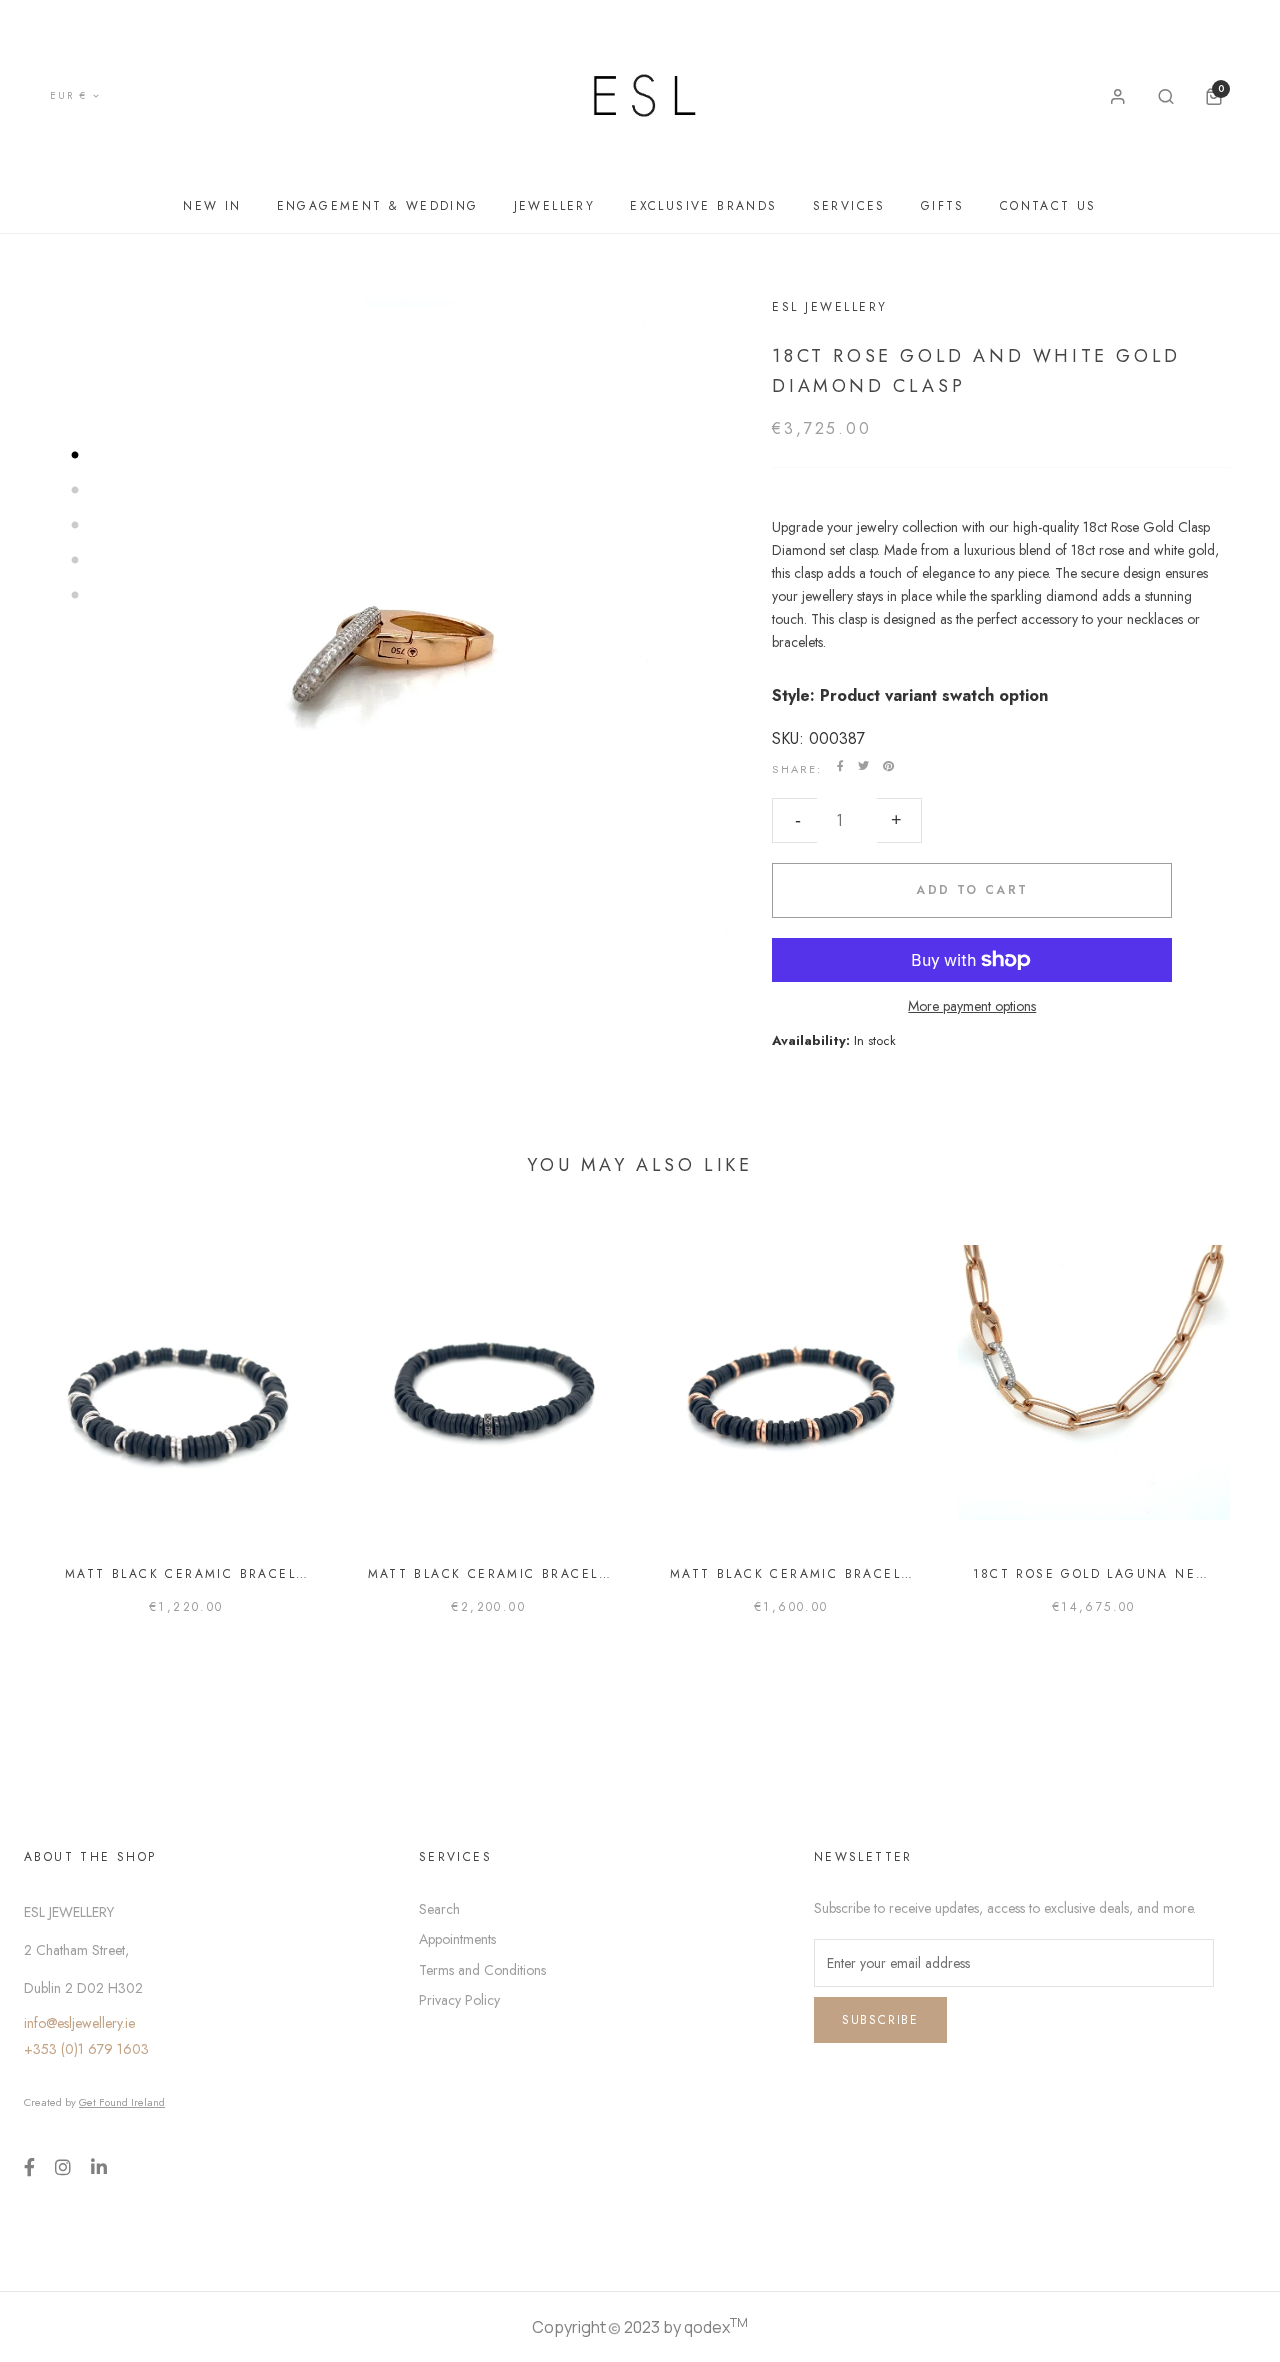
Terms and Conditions (482, 1970)
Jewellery (555, 206)
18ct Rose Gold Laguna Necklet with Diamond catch (1094, 1574)
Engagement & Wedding (378, 206)
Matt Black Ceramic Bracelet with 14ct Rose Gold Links (791, 1574)
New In (212, 206)
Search (439, 1909)
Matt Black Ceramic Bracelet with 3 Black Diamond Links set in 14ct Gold (489, 1574)
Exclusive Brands (703, 206)
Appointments (457, 1939)
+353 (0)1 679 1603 (86, 2049)
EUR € (68, 95)
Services (849, 206)
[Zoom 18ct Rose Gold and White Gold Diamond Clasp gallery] (389, 632)
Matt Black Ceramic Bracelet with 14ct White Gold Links (186, 1574)
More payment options (972, 1006)
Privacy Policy (459, 2000)
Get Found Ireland (122, 2102)
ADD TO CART (972, 890)
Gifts (943, 206)
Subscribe (880, 2020)
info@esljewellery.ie (79, 2023)
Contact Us (1048, 206)
